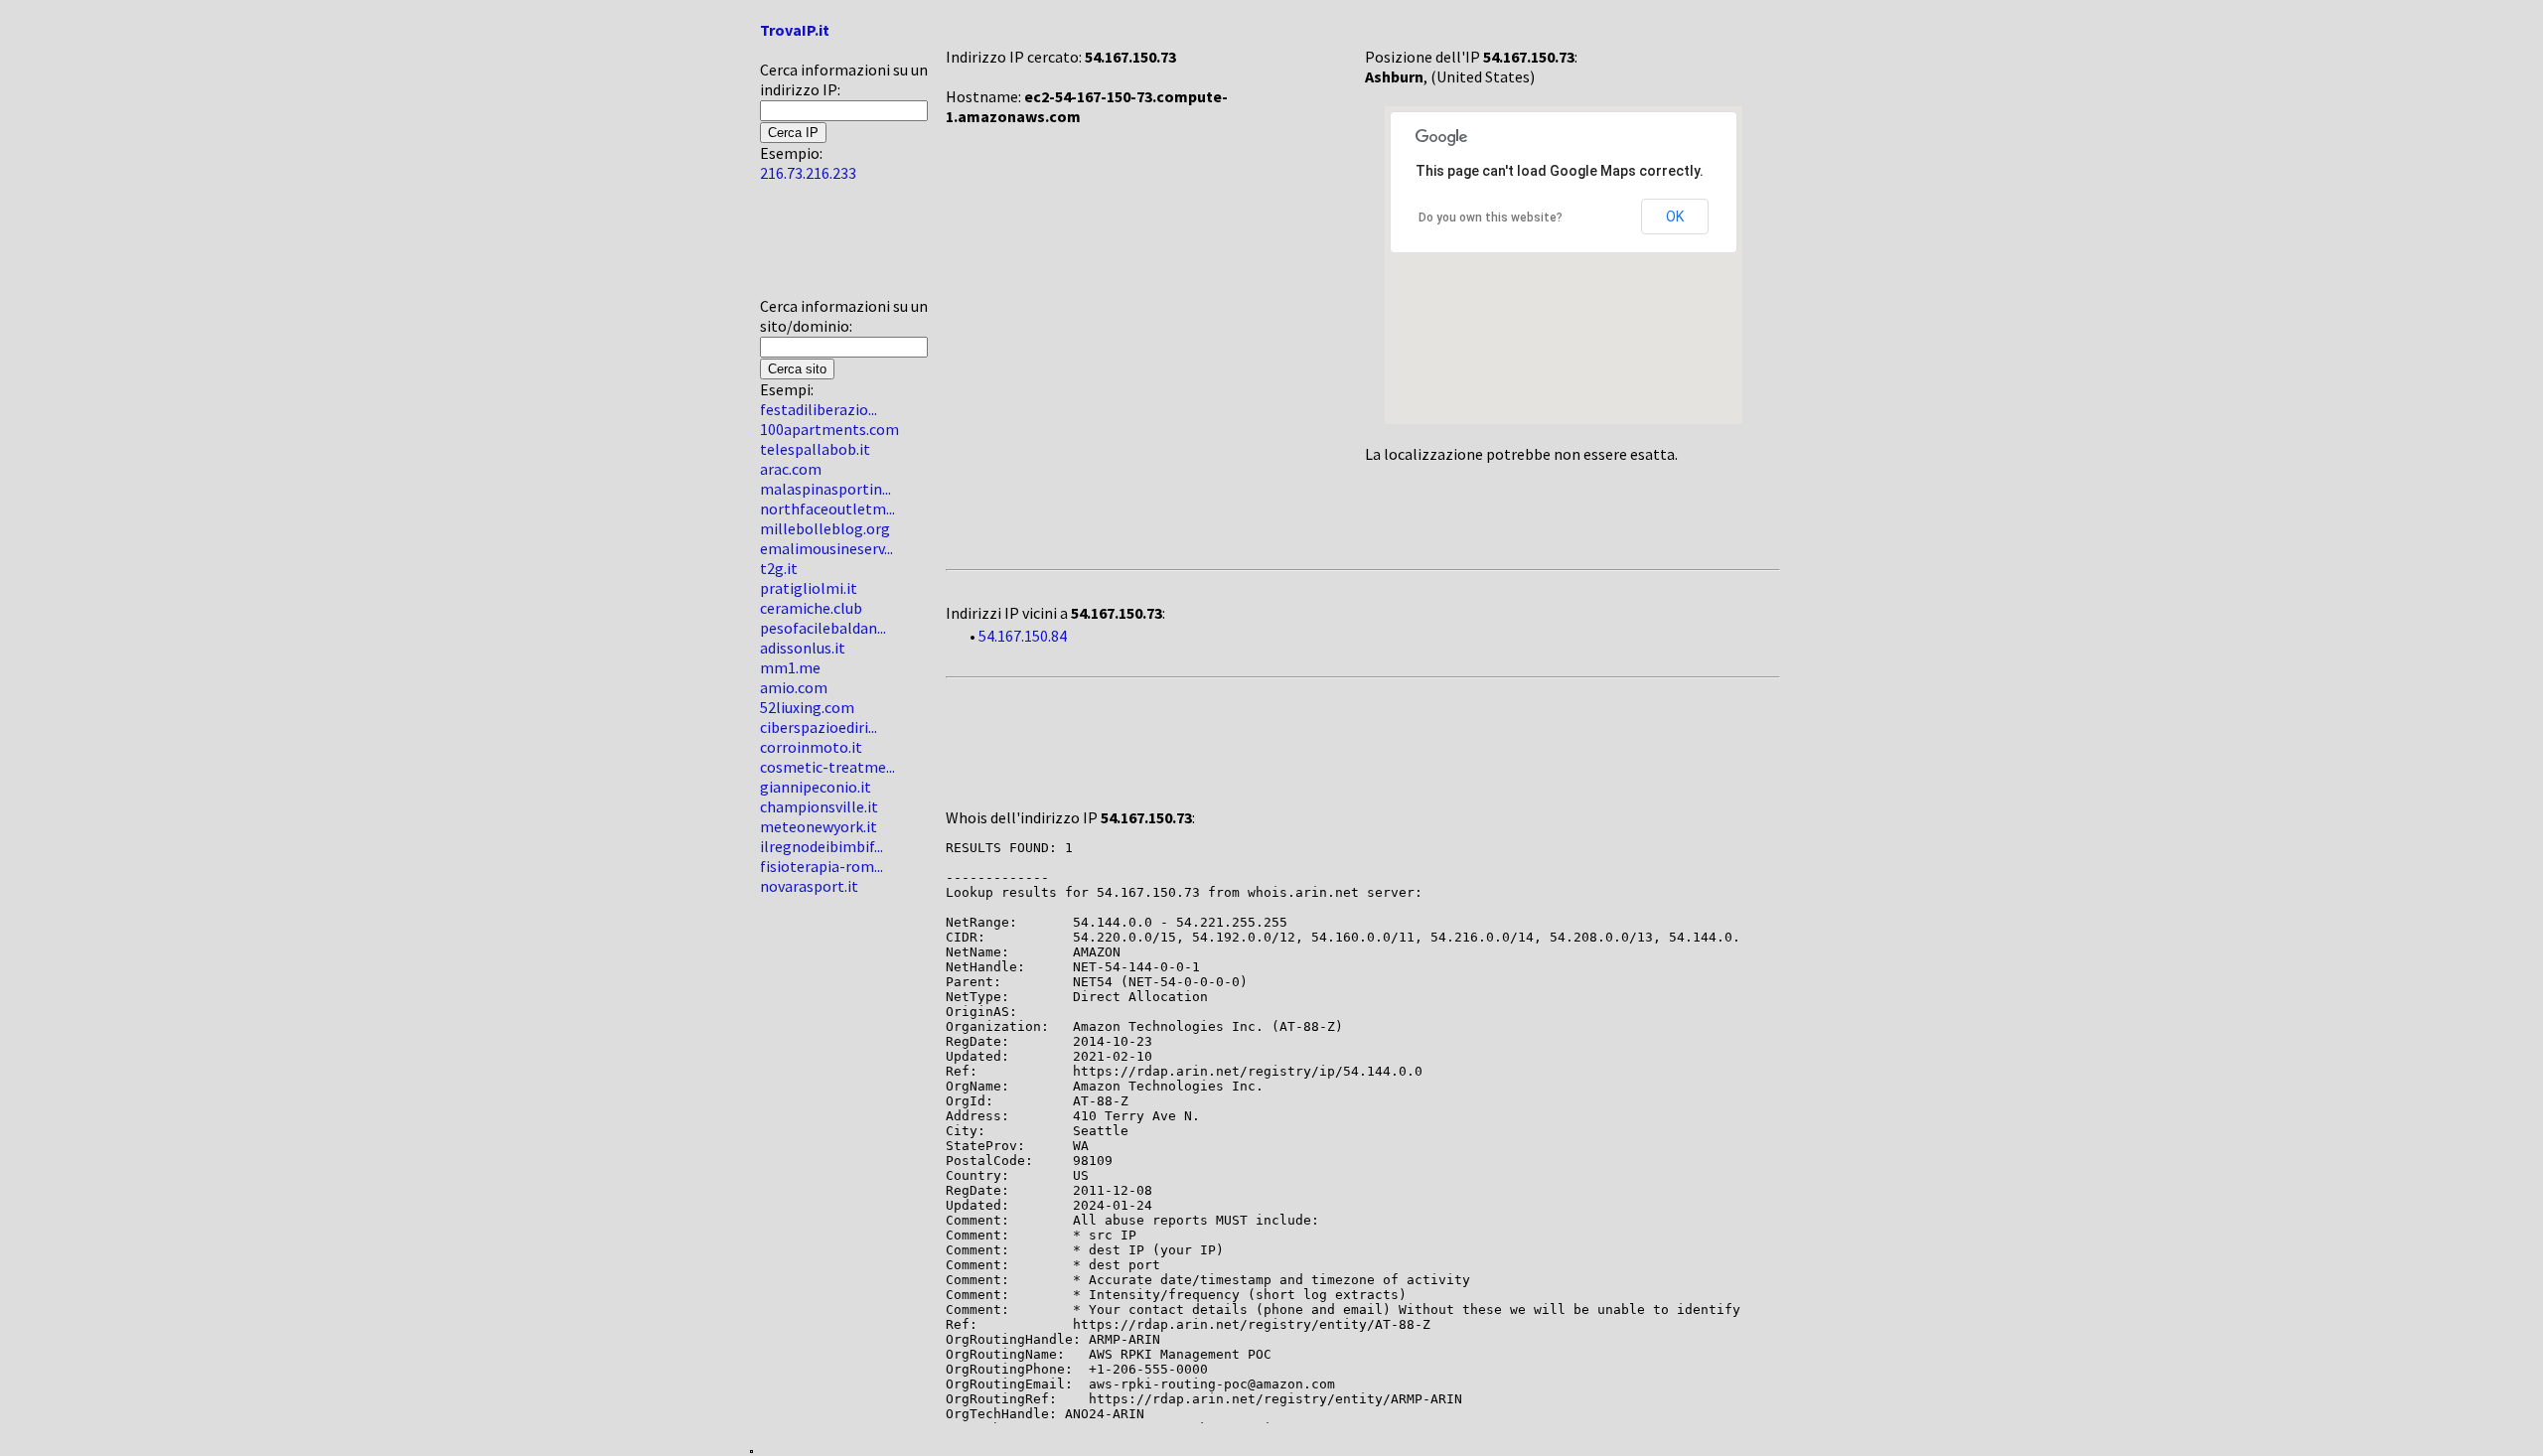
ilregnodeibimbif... (822, 846)
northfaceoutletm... (827, 509)
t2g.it (779, 568)
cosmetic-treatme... (827, 767)
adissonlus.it (803, 648)
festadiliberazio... (819, 409)
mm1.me (790, 667)
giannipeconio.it (816, 787)
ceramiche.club (811, 608)
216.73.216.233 (808, 173)
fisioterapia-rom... (822, 866)
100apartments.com (829, 429)
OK (1675, 217)
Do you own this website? (1491, 218)
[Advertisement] (820, 247)
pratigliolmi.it (809, 588)
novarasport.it (809, 886)
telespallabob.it (815, 449)
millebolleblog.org (825, 528)
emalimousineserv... (826, 548)
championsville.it (819, 806)
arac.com (791, 469)
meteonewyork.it (819, 826)
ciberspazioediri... (819, 727)
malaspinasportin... (825, 489)
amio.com (794, 687)
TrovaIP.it (795, 30)
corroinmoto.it (811, 747)
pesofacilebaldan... (823, 628)
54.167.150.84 (1023, 636)
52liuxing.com (807, 707)
